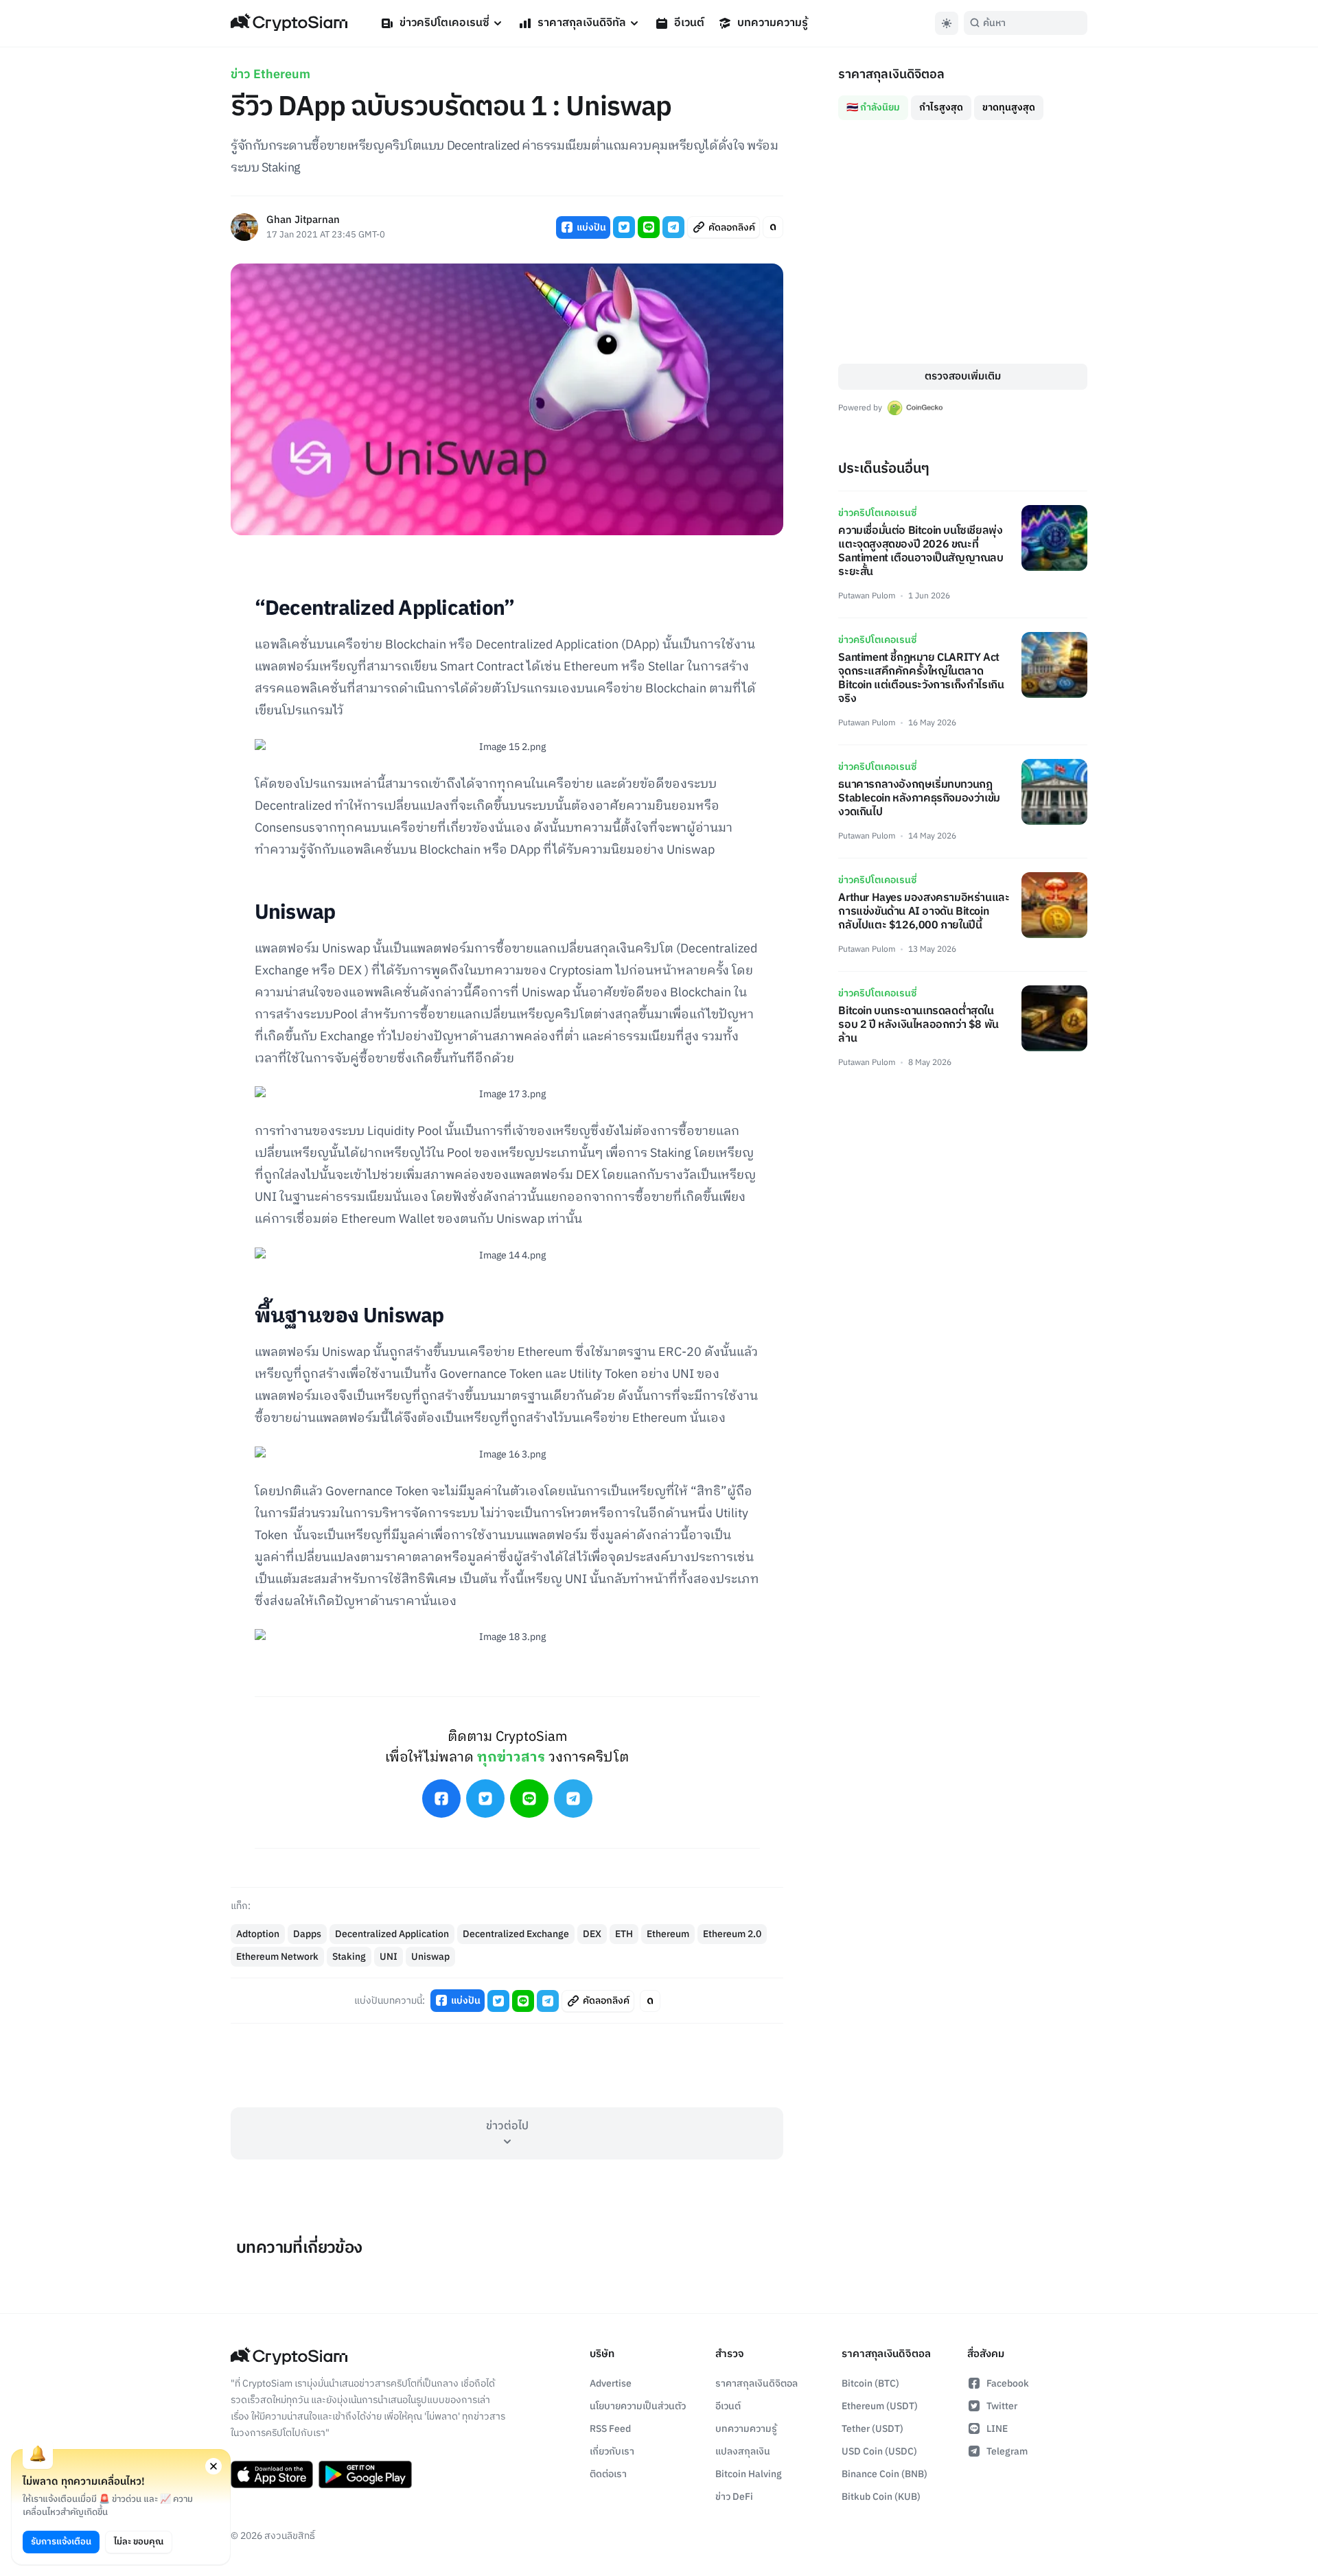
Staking (349, 1957)
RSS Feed (610, 2429)
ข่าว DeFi (734, 2497)
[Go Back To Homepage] (289, 23)
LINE (997, 2429)
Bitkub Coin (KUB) (881, 2497)
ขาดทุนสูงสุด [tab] (1009, 107)
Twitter (1002, 2406)
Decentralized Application (392, 1934)
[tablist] (963, 102)
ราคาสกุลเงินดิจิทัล (582, 23)
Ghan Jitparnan (303, 221)
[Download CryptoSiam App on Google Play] (365, 2474)
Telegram (1007, 2451)
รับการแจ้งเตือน (61, 2542)
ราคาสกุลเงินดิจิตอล (756, 2384)
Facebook (1008, 2384)
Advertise (611, 2384)
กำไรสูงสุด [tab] (941, 107)
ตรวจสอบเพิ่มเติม (963, 376)
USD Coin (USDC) (879, 2451)
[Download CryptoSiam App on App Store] (272, 2474)
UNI (389, 1957)
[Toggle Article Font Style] (773, 227)
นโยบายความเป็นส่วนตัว (638, 2406)
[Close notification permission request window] (213, 2466)
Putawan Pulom (867, 596)
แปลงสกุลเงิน (743, 2451)
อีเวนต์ (689, 23)
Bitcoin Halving (749, 2474)
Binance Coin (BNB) (885, 2474)
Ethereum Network (277, 1957)
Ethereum (668, 1934)
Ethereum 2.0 (732, 1934)
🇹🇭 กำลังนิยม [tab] (873, 107)
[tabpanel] (963, 242)
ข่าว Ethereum (270, 75)
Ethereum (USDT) (880, 2406)
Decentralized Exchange (516, 1934)
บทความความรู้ (773, 23)
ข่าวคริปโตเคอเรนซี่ (444, 23)
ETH (624, 1934)
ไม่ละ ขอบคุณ (139, 2542)
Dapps (307, 1934)
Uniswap (430, 1957)
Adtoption (258, 1934)
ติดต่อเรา (608, 2474)
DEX (592, 1934)
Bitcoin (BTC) (870, 2384)
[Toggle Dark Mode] (947, 23)
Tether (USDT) (872, 2429)
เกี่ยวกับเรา (612, 2451)
